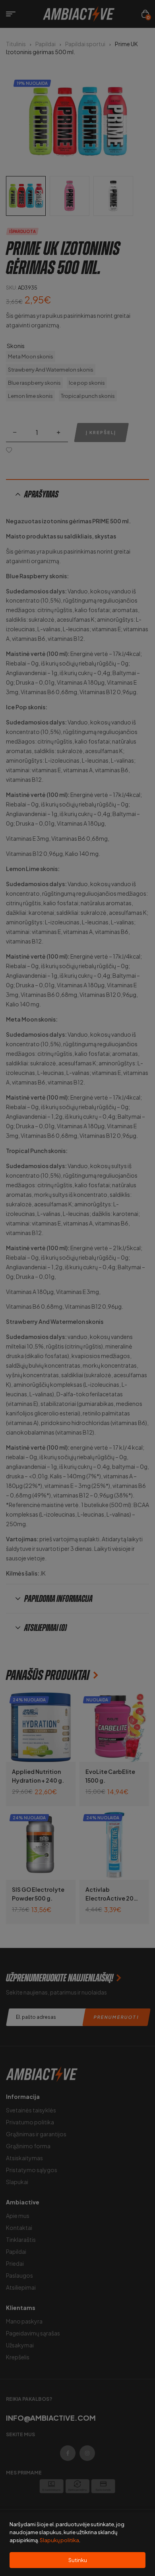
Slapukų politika (59, 2540)
